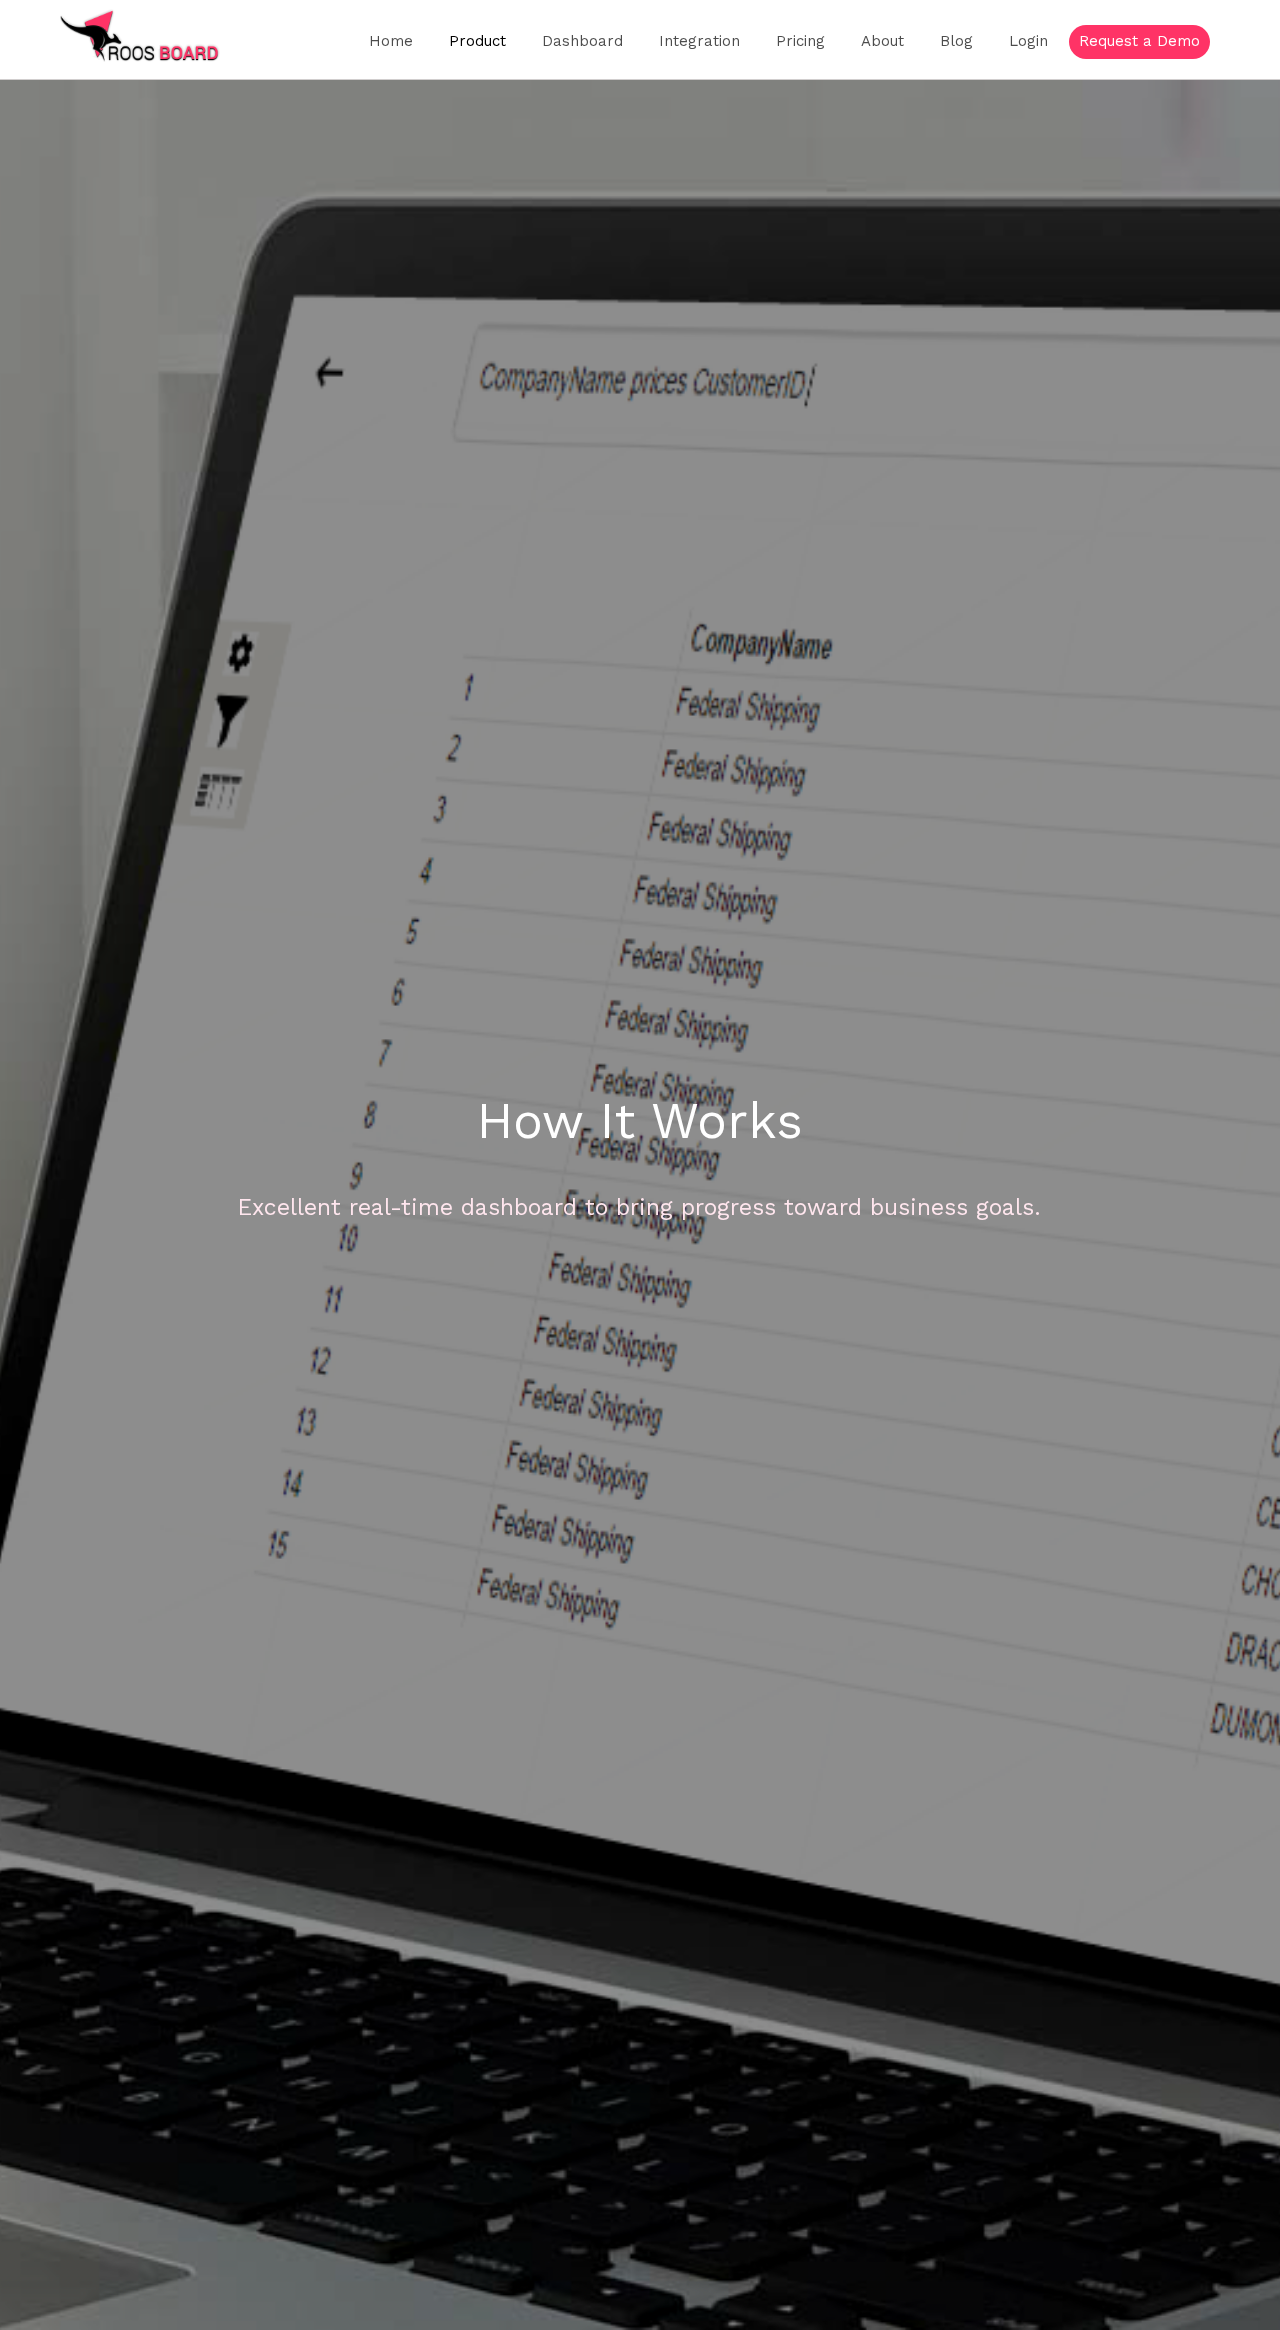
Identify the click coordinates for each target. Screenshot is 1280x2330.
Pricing (800, 41)
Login (1028, 41)
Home (391, 41)
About (882, 41)
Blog (956, 41)
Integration (699, 41)
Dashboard (582, 41)
